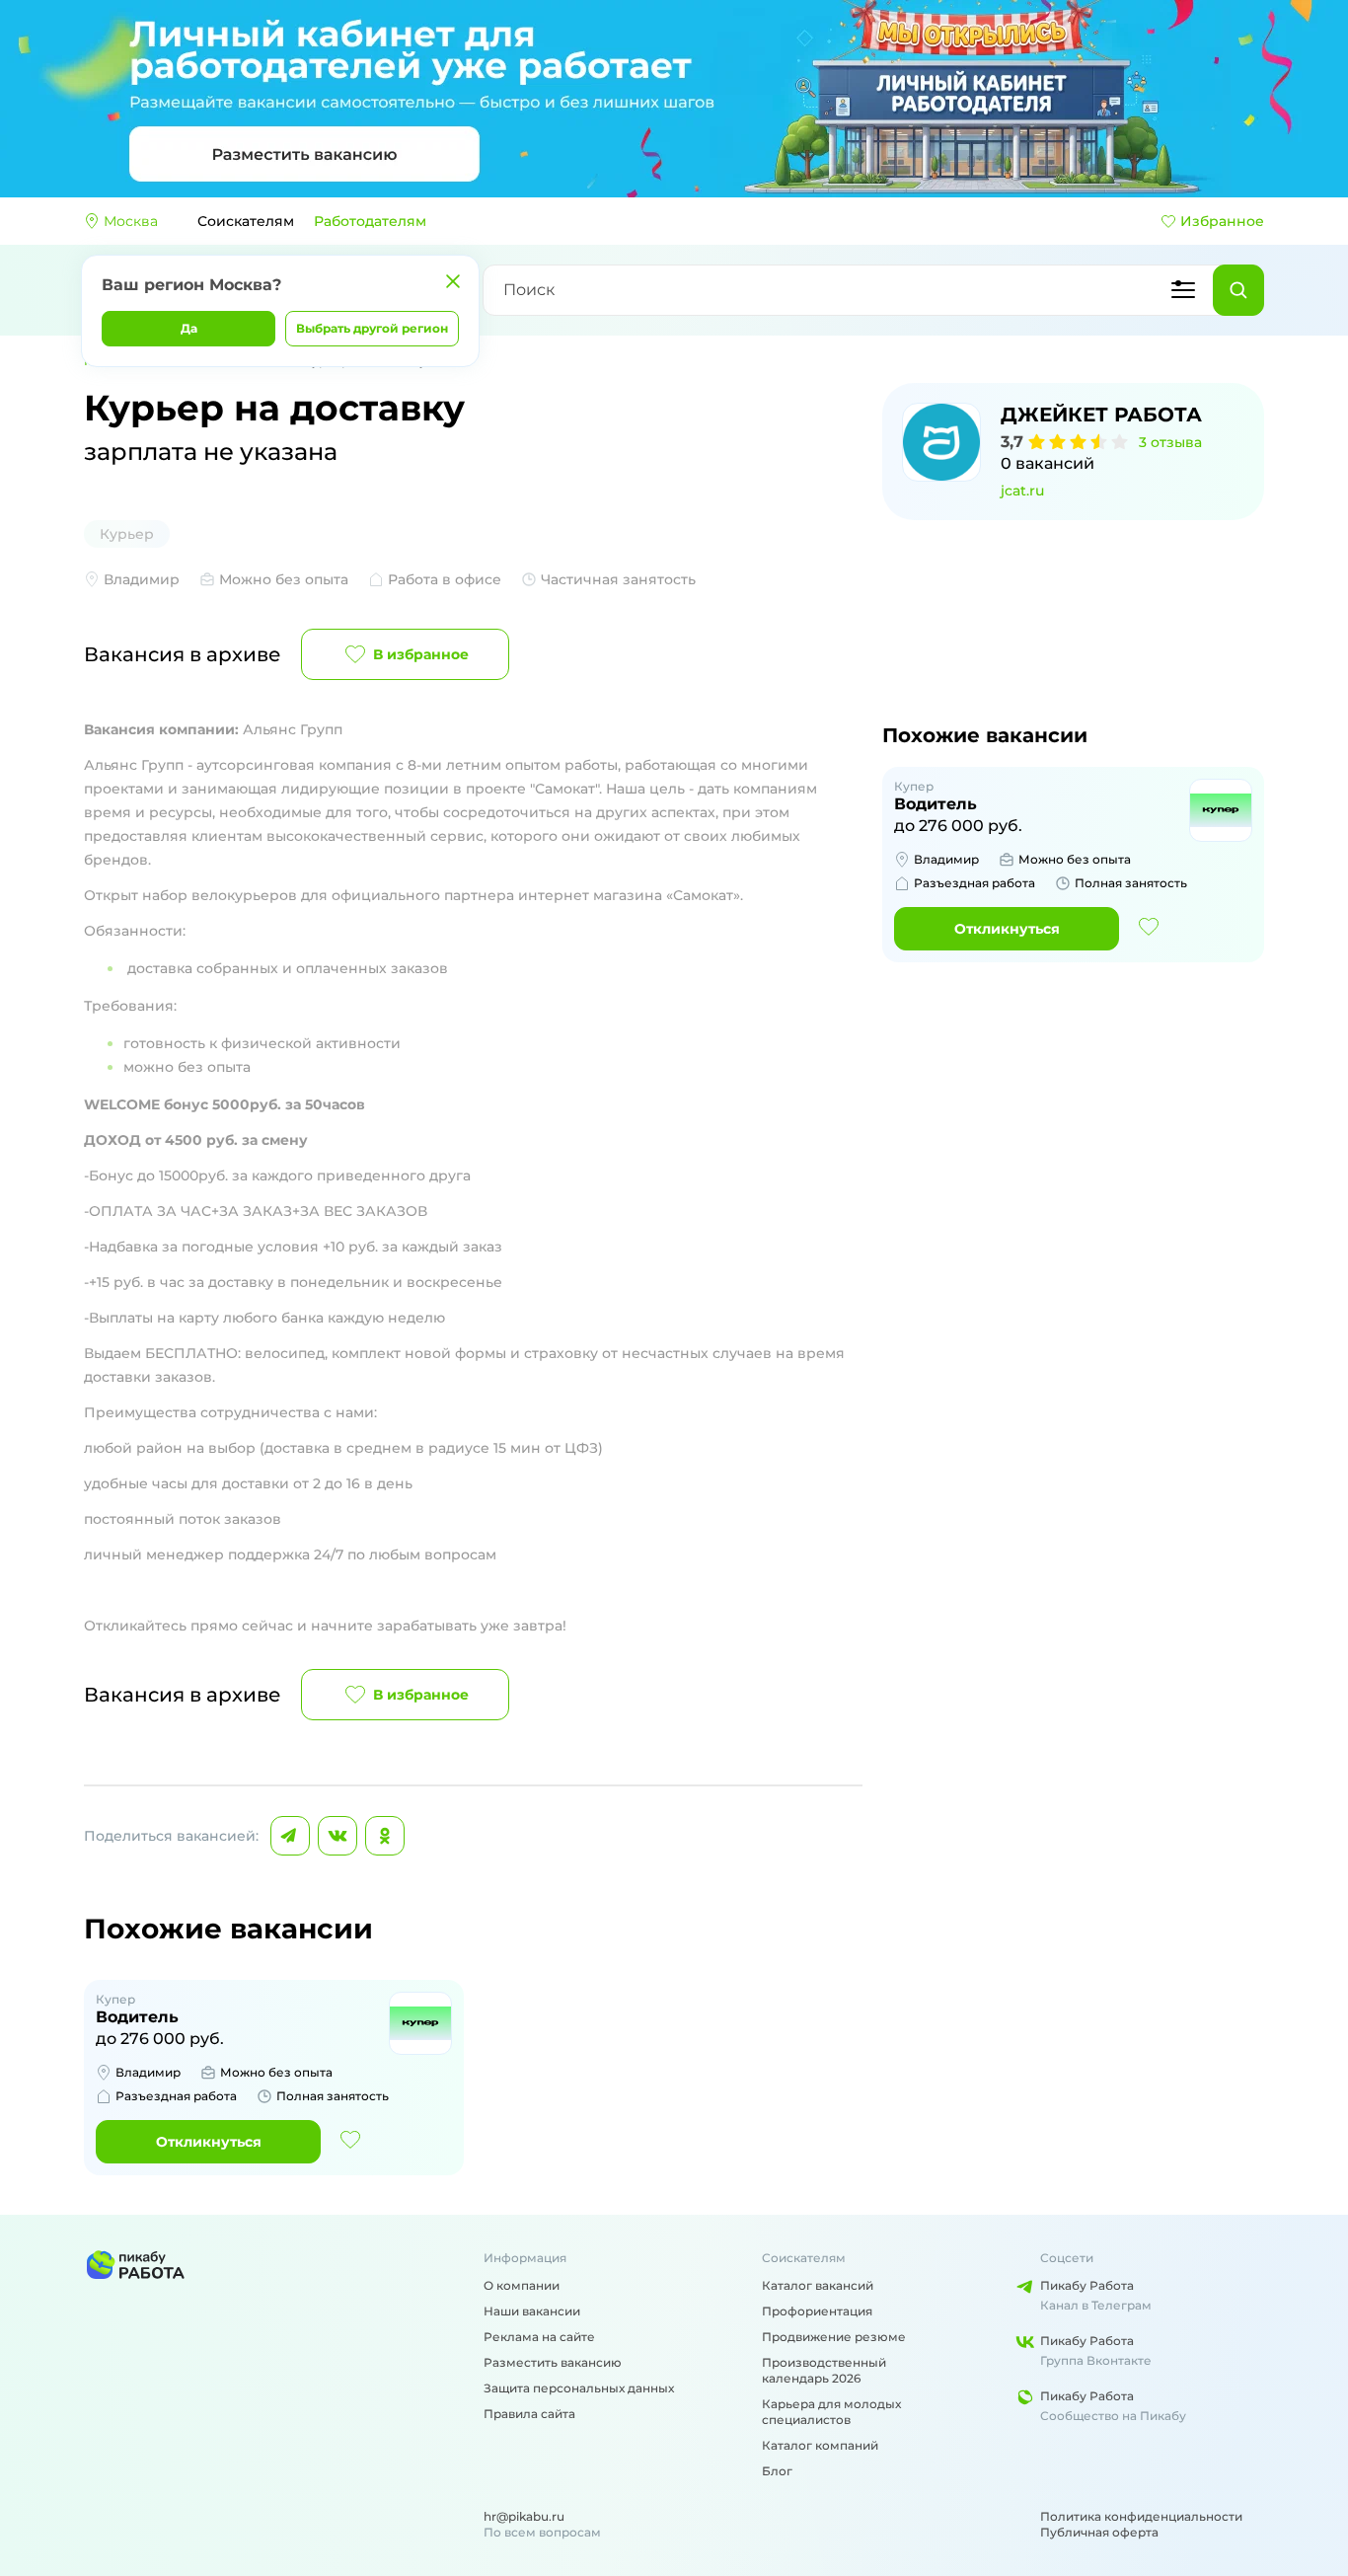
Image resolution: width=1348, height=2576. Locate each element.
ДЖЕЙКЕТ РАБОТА (1101, 415)
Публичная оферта (1099, 2532)
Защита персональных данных (579, 2388)
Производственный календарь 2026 (824, 2370)
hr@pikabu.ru (524, 2516)
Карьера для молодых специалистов (831, 2412)
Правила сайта (529, 2414)
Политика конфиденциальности (1141, 2516)
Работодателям (370, 221)
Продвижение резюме (834, 2337)
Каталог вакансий (818, 2285)
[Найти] (1238, 290)
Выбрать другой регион (372, 328)
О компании (522, 2285)
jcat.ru (1022, 491)
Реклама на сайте (539, 2337)
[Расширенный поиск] (1183, 290)
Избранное (1222, 221)
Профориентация (817, 2311)
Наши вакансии (532, 2311)
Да (189, 328)
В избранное (421, 654)
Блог (777, 2471)
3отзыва (1170, 442)
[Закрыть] (453, 281)
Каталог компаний (820, 2445)
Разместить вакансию (553, 2362)
